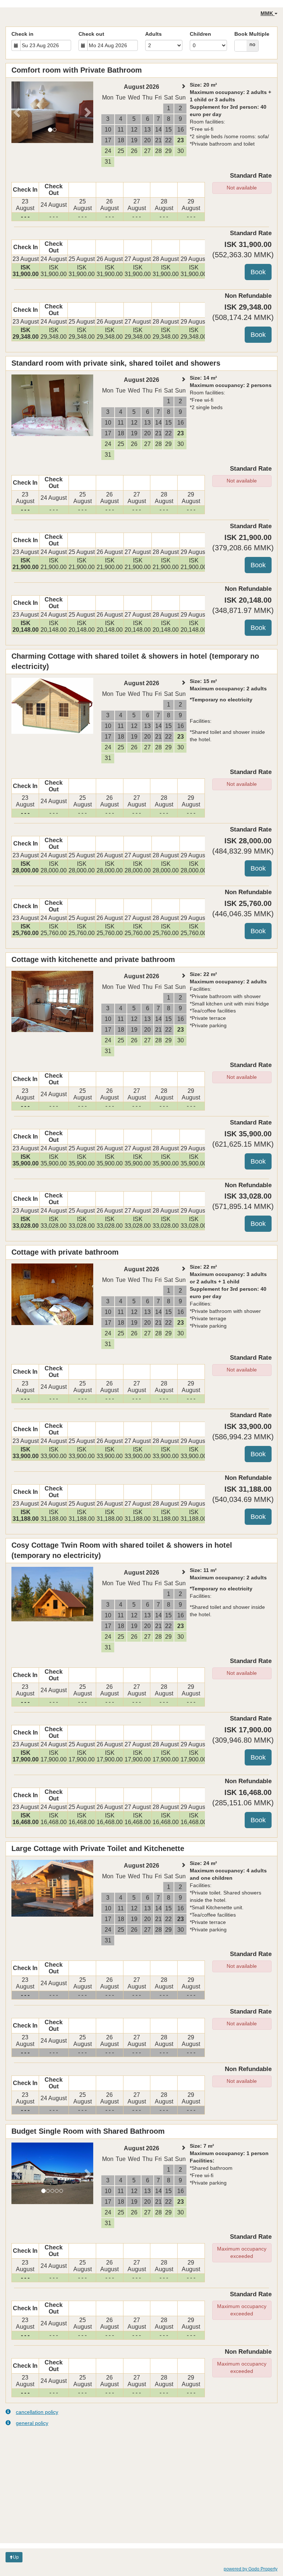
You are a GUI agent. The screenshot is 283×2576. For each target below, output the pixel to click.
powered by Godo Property (251, 2569)
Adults (153, 34)
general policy (32, 2423)
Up (16, 2557)
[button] (18, 112)
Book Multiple (252, 34)
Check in (22, 34)
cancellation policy (37, 2412)
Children (200, 34)
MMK (268, 13)
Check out (91, 34)
